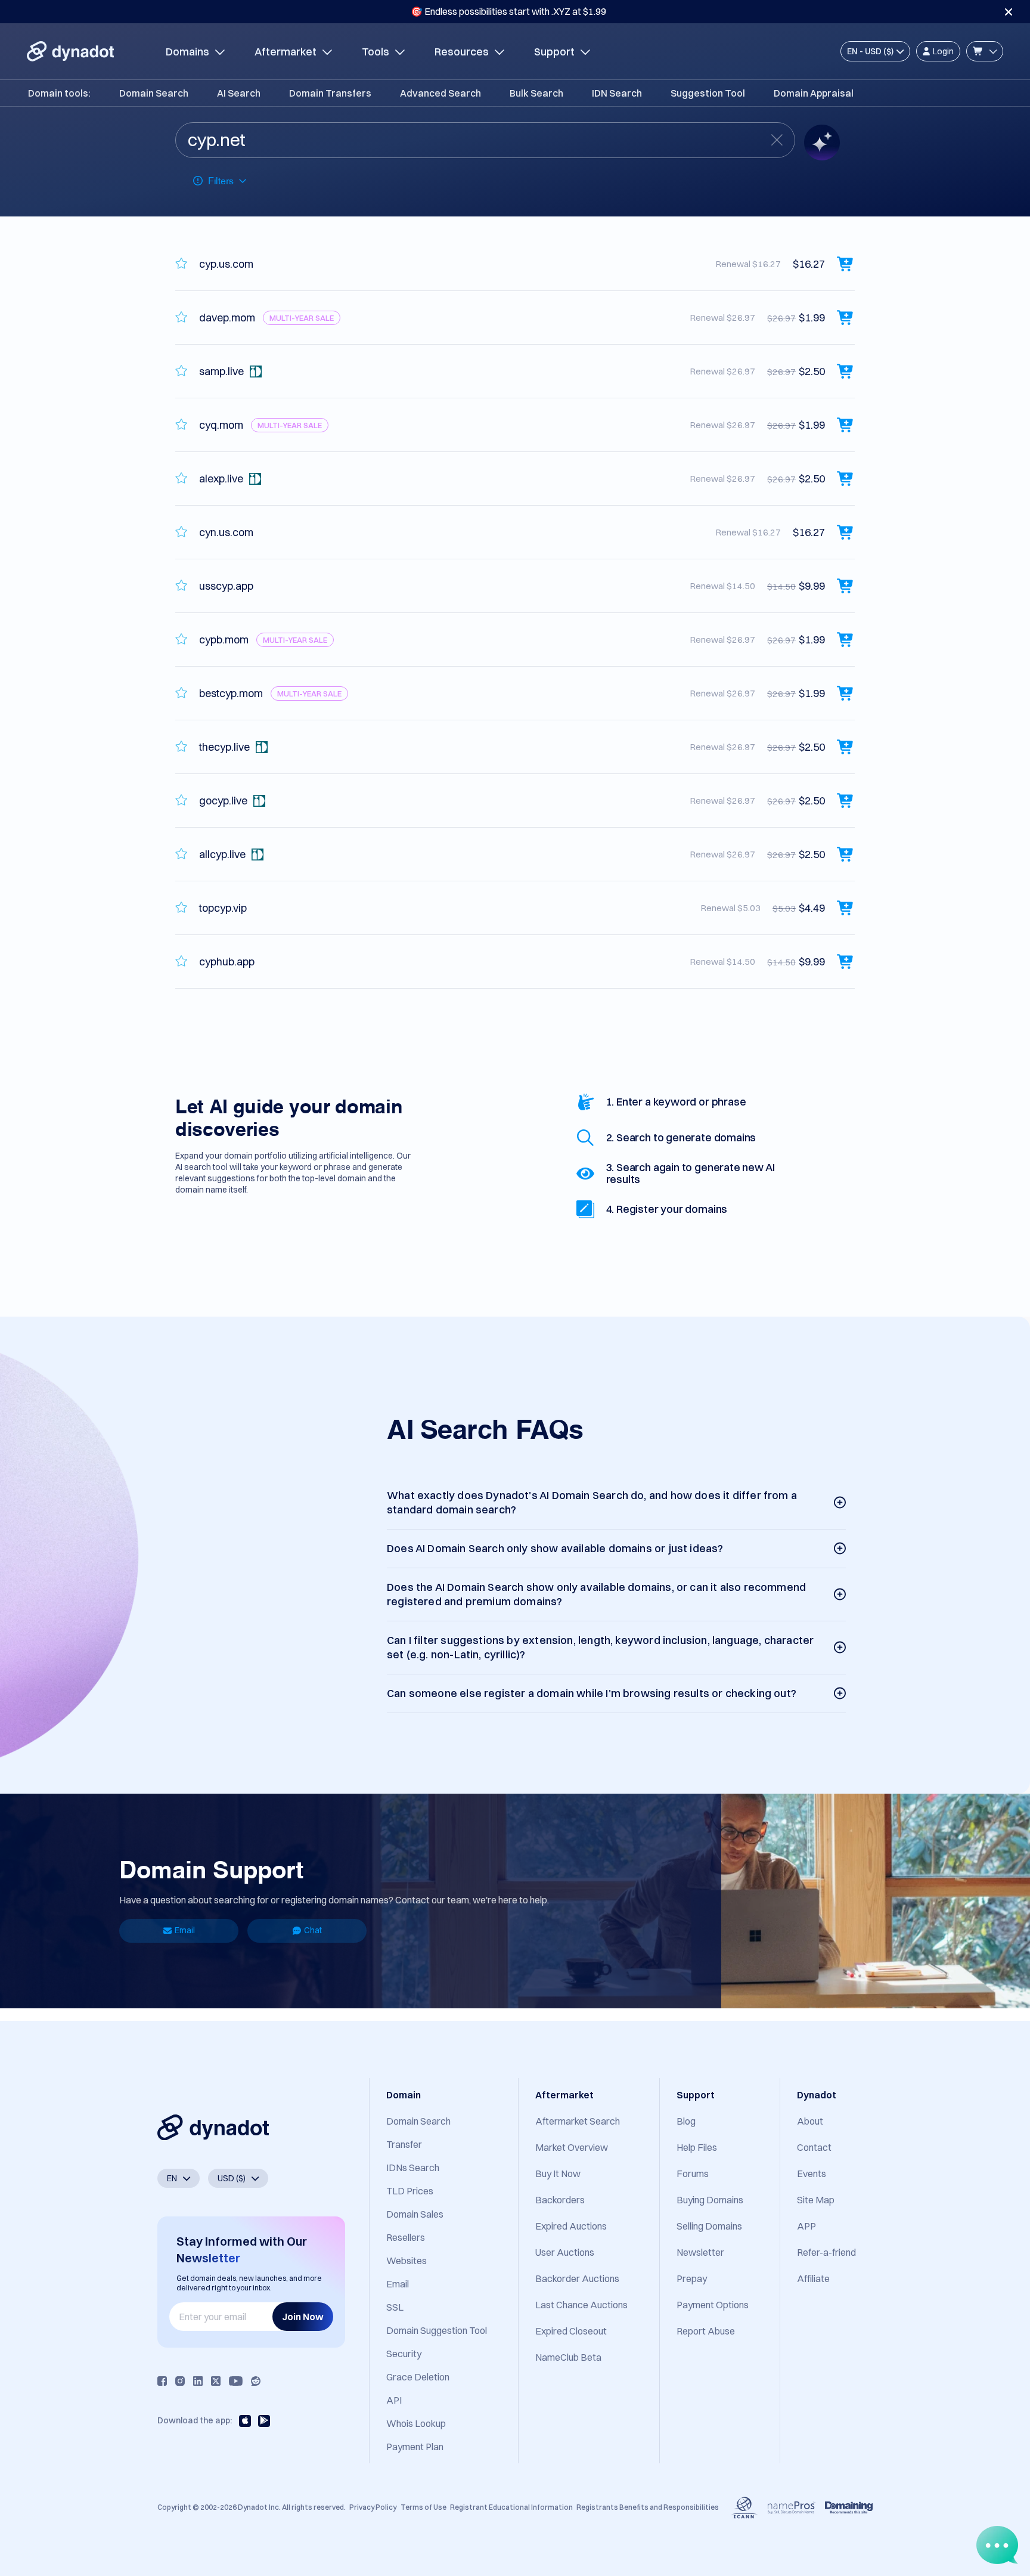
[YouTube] (236, 2381)
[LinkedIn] (198, 2381)
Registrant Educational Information (511, 2507)
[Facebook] (162, 2381)
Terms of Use (424, 2507)
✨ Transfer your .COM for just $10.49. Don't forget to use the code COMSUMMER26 (508, 11)
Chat (313, 1930)
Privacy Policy (373, 2507)
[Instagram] (180, 2381)
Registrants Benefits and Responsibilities (648, 2507)
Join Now (303, 2317)
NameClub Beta (568, 2357)
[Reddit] (256, 2381)
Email (185, 1930)
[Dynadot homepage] (70, 51)
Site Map (816, 2200)
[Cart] (985, 51)
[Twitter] (216, 2381)
